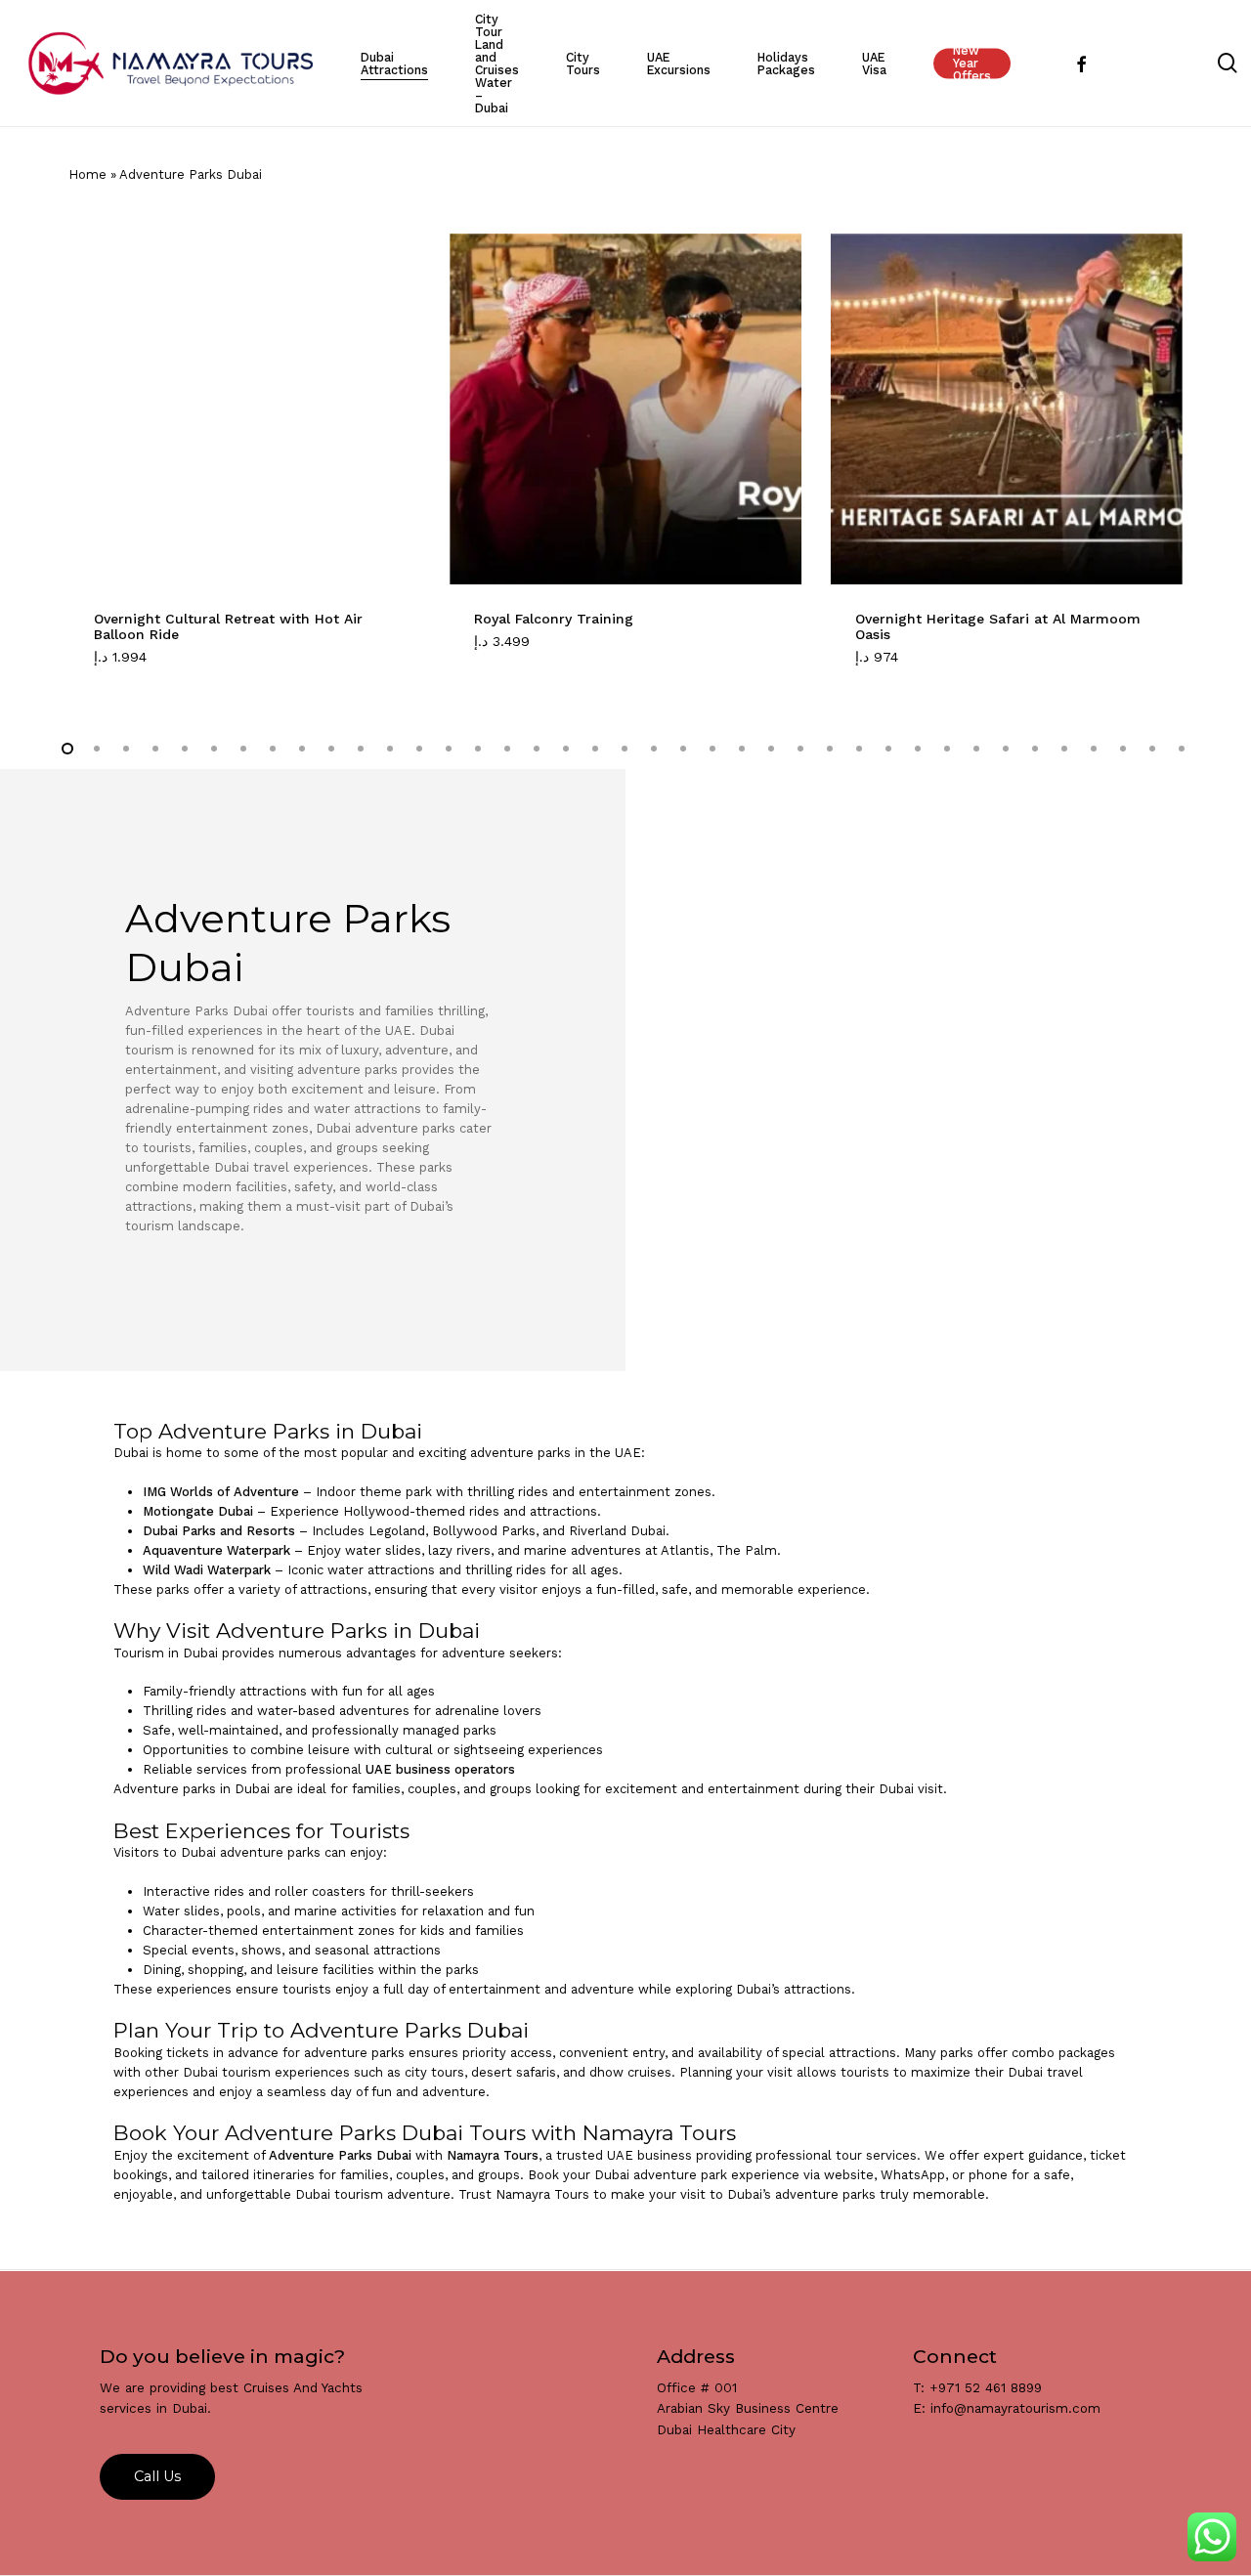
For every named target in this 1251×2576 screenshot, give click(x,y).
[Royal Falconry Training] (625, 409)
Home (87, 174)
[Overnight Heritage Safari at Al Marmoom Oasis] (1007, 409)
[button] (143, 667)
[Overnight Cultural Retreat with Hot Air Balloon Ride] (245, 409)
